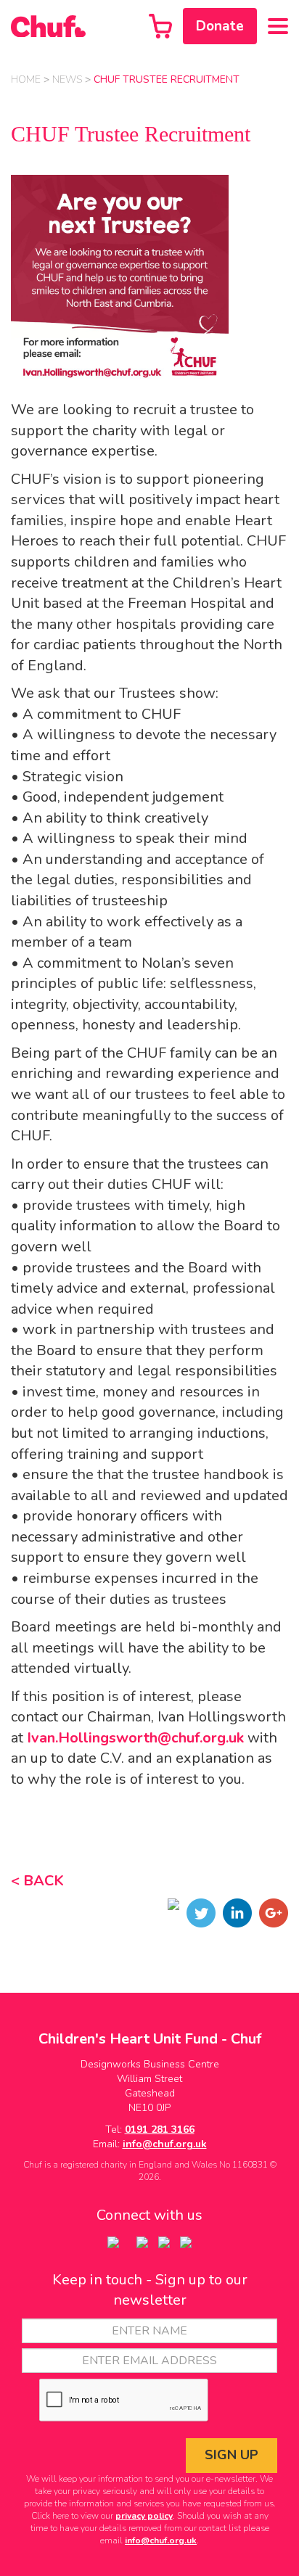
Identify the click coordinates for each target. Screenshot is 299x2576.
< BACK (37, 1881)
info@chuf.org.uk (165, 2144)
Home (26, 79)
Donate (220, 26)
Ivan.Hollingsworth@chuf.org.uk (135, 1738)
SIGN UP (232, 2455)
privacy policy (144, 2516)
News (67, 79)
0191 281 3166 (160, 2129)
